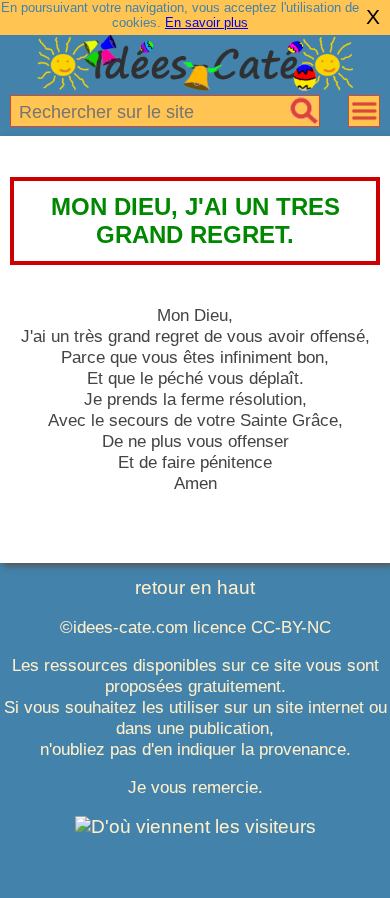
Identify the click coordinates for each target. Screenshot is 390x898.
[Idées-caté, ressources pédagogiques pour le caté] (195, 84)
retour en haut (195, 587)
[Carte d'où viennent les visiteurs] (195, 826)
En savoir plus (206, 22)
